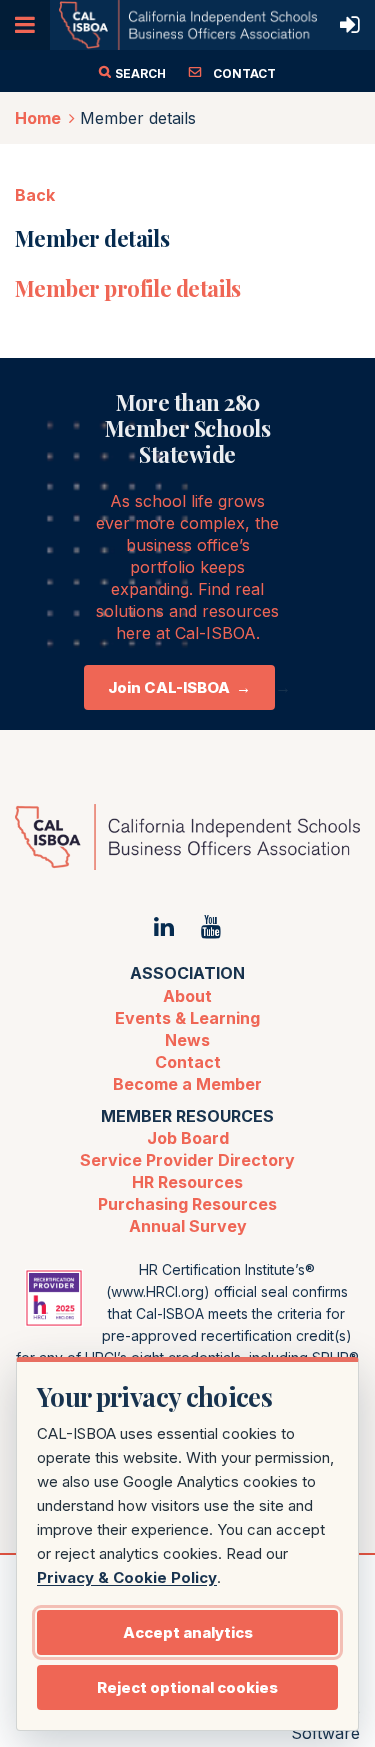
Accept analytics (188, 1632)
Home (38, 118)
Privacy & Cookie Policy (127, 1577)
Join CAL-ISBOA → (179, 687)
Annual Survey (188, 1226)
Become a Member (187, 1084)
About (187, 996)
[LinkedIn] (163, 926)
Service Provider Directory (187, 1160)
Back (35, 195)
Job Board (188, 1138)
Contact (188, 1062)
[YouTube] (211, 926)
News (187, 1040)
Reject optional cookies (187, 1687)
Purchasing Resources (187, 1204)
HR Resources (187, 1182)
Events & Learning (187, 1018)
